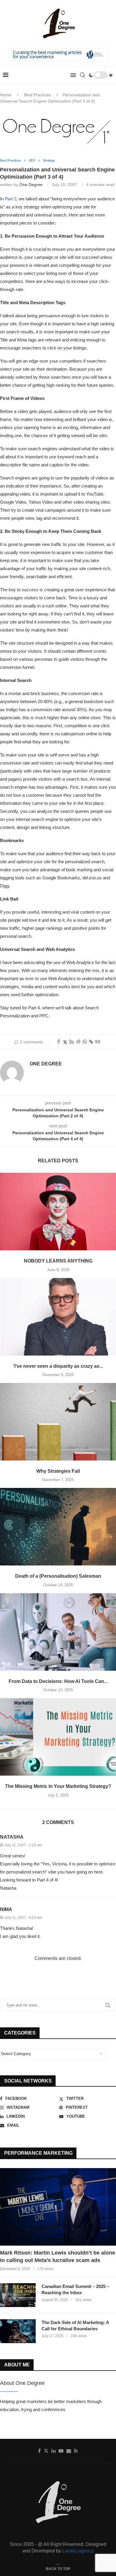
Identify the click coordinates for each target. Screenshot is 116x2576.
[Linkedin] (54, 2451)
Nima (6, 1909)
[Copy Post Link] (91, 1042)
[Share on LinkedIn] (72, 1042)
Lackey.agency (78, 2551)
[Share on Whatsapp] (85, 1042)
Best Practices (37, 95)
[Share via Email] (98, 1042)
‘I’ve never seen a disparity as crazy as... (58, 1366)
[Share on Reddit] (78, 1042)
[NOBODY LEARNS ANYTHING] (58, 1212)
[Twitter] (46, 2451)
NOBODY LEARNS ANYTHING (58, 1261)
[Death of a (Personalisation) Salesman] (58, 1527)
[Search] (82, 75)
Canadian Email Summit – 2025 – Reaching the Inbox (75, 2289)
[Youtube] (61, 2451)
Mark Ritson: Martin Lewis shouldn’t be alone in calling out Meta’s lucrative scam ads (58, 2256)
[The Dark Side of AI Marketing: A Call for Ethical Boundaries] (18, 2331)
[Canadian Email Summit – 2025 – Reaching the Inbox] (18, 2295)
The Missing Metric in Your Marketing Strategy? (58, 1786)
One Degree (31, 185)
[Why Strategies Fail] (58, 1422)
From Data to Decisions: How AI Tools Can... (58, 1681)
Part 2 (11, 199)
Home (6, 95)
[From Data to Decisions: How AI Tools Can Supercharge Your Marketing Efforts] (58, 1632)
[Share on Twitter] (65, 1042)
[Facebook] (39, 2451)
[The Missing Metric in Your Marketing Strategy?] (58, 1737)
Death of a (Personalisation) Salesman (58, 1576)
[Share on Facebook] (59, 1042)
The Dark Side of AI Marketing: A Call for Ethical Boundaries (75, 2326)
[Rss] (76, 2451)
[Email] (69, 2451)
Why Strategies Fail (58, 1471)
